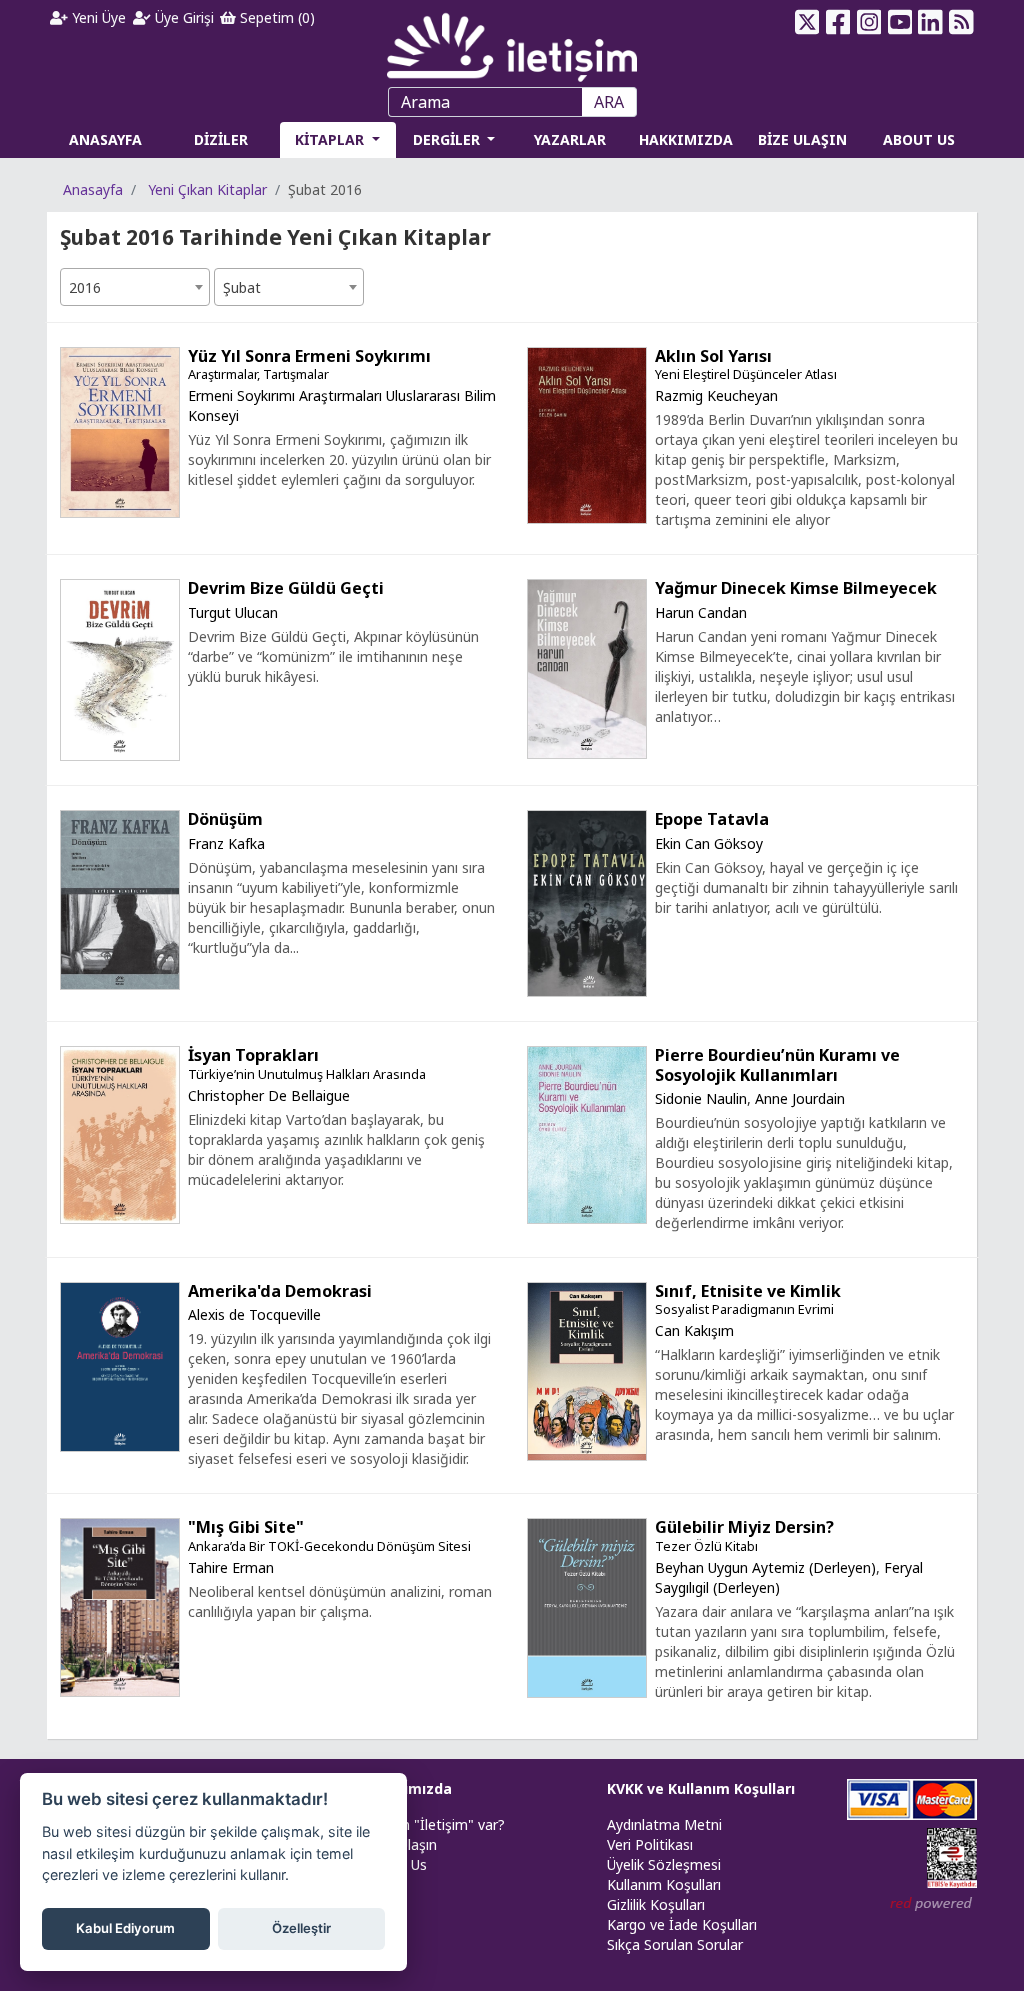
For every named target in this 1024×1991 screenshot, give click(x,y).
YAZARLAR (570, 139)
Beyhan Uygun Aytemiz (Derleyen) (765, 1567)
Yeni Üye (97, 17)
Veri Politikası (650, 1844)
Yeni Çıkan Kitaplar (207, 189)
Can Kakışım (694, 1330)
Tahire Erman (231, 1567)
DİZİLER (221, 139)
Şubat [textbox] (242, 287)
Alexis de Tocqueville (254, 1314)
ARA (609, 102)
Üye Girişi (182, 17)
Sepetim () (275, 17)
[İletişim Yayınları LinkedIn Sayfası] (930, 22)
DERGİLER (448, 139)
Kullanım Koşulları (664, 1884)
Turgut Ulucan (233, 612)
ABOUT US (919, 139)
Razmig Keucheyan (716, 395)
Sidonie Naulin (701, 1098)
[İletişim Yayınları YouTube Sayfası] (899, 22)
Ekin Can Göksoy (709, 843)
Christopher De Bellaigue (269, 1095)
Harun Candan (701, 612)
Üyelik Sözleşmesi (664, 1864)
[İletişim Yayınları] (512, 41)
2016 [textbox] (85, 287)
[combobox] (135, 287)
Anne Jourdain (800, 1098)
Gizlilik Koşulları (656, 1904)
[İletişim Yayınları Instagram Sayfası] (868, 22)
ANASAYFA (105, 139)
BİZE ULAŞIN (802, 139)
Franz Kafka (226, 843)
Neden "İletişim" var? (436, 1824)
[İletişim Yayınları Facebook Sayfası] (838, 22)
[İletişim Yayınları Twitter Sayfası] (807, 22)
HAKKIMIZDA (686, 139)
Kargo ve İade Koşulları (682, 1924)
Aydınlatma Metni (664, 1824)
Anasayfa (93, 189)
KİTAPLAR (331, 139)
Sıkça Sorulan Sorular (675, 1944)
